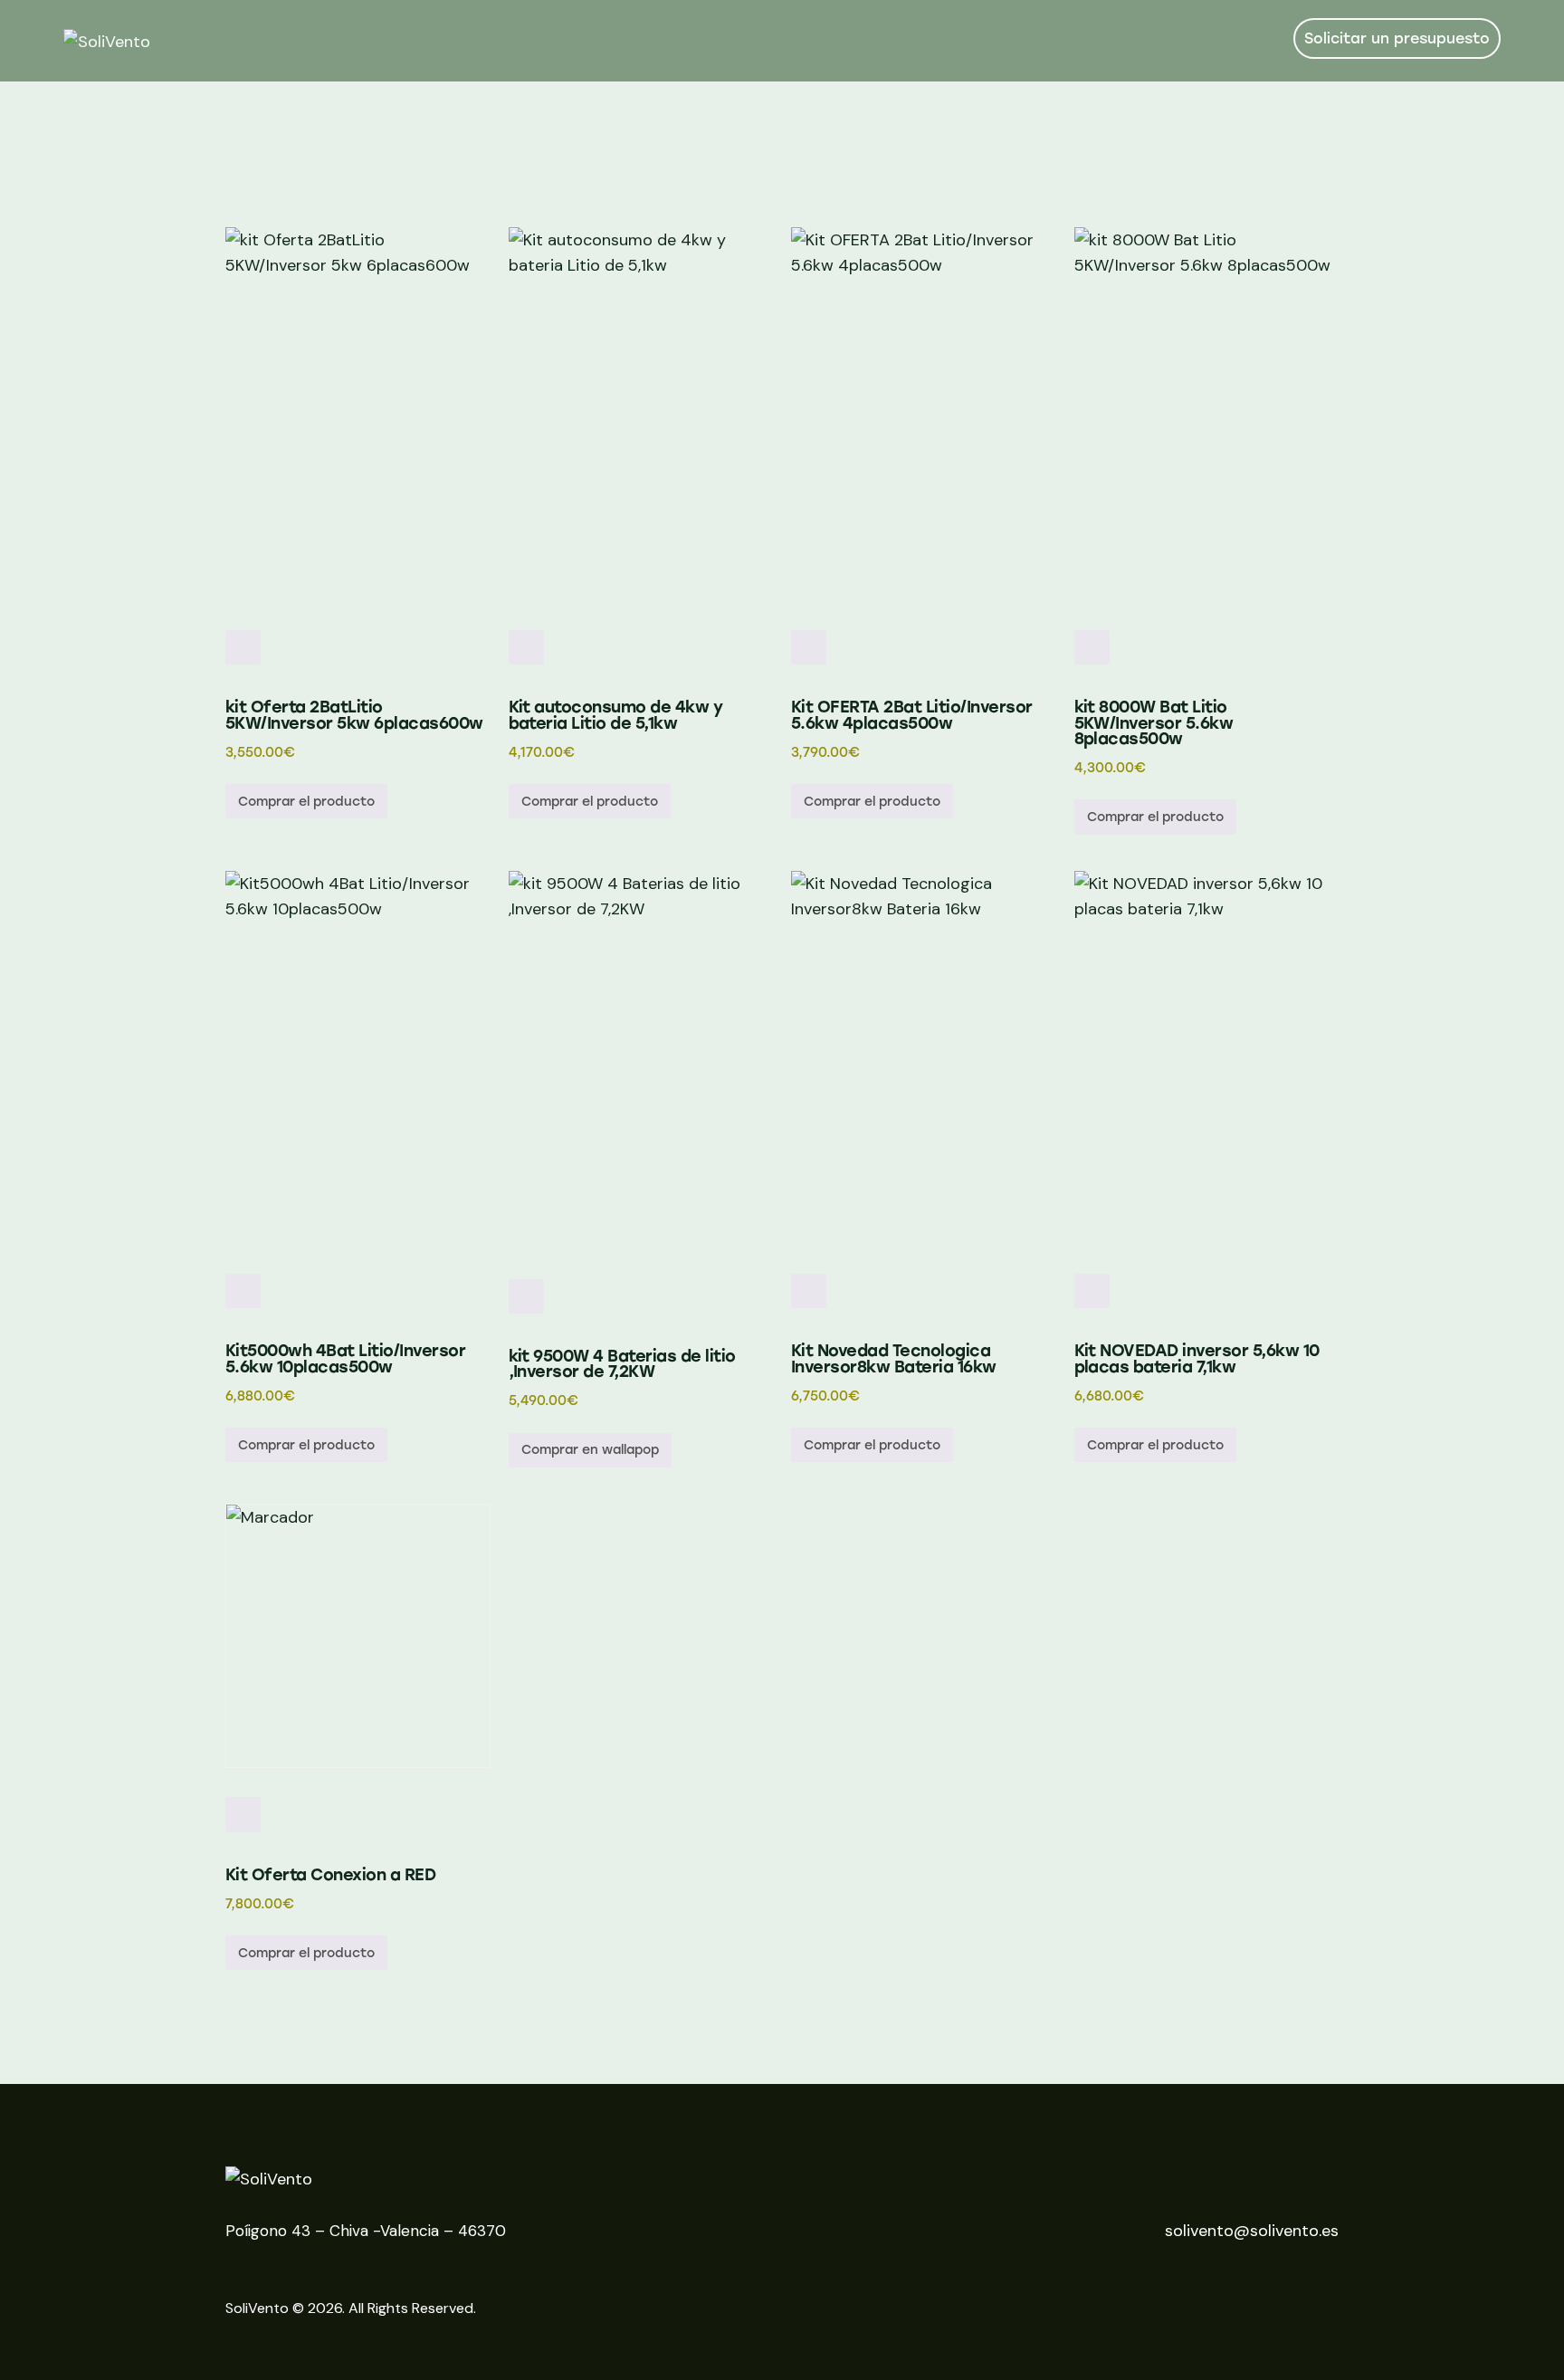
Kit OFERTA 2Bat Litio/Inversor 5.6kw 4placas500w (912, 716)
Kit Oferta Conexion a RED (330, 1875)
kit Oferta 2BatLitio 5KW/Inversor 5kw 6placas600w (354, 716)
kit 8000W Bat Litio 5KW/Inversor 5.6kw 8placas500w (1154, 723)
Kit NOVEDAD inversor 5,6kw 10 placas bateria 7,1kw (1197, 1359)
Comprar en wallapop (590, 1450)
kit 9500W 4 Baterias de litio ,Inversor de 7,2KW (622, 1365)
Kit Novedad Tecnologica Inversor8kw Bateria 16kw (894, 1359)
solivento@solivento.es (1252, 2231)
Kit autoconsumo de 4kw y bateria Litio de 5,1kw (616, 716)
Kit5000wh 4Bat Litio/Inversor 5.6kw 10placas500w (345, 1359)
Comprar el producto (306, 802)
